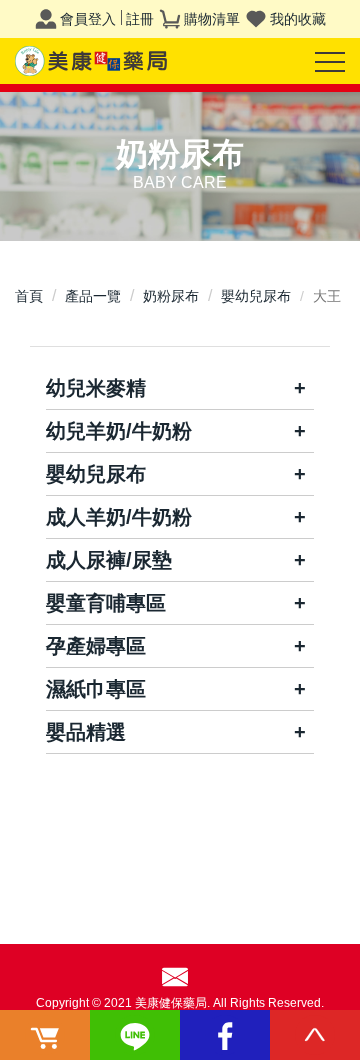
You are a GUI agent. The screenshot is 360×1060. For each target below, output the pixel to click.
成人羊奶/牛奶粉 (119, 517)
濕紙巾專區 (96, 689)
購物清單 (212, 19)
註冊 (140, 19)
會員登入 (88, 19)
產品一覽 (93, 296)
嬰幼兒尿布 (256, 296)
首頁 (29, 296)
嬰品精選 (86, 732)
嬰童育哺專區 (106, 603)
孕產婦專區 (96, 646)
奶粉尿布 (171, 296)
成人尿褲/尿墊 (109, 560)
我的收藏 (298, 19)
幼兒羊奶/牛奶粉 (119, 431)
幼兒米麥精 (96, 388)
